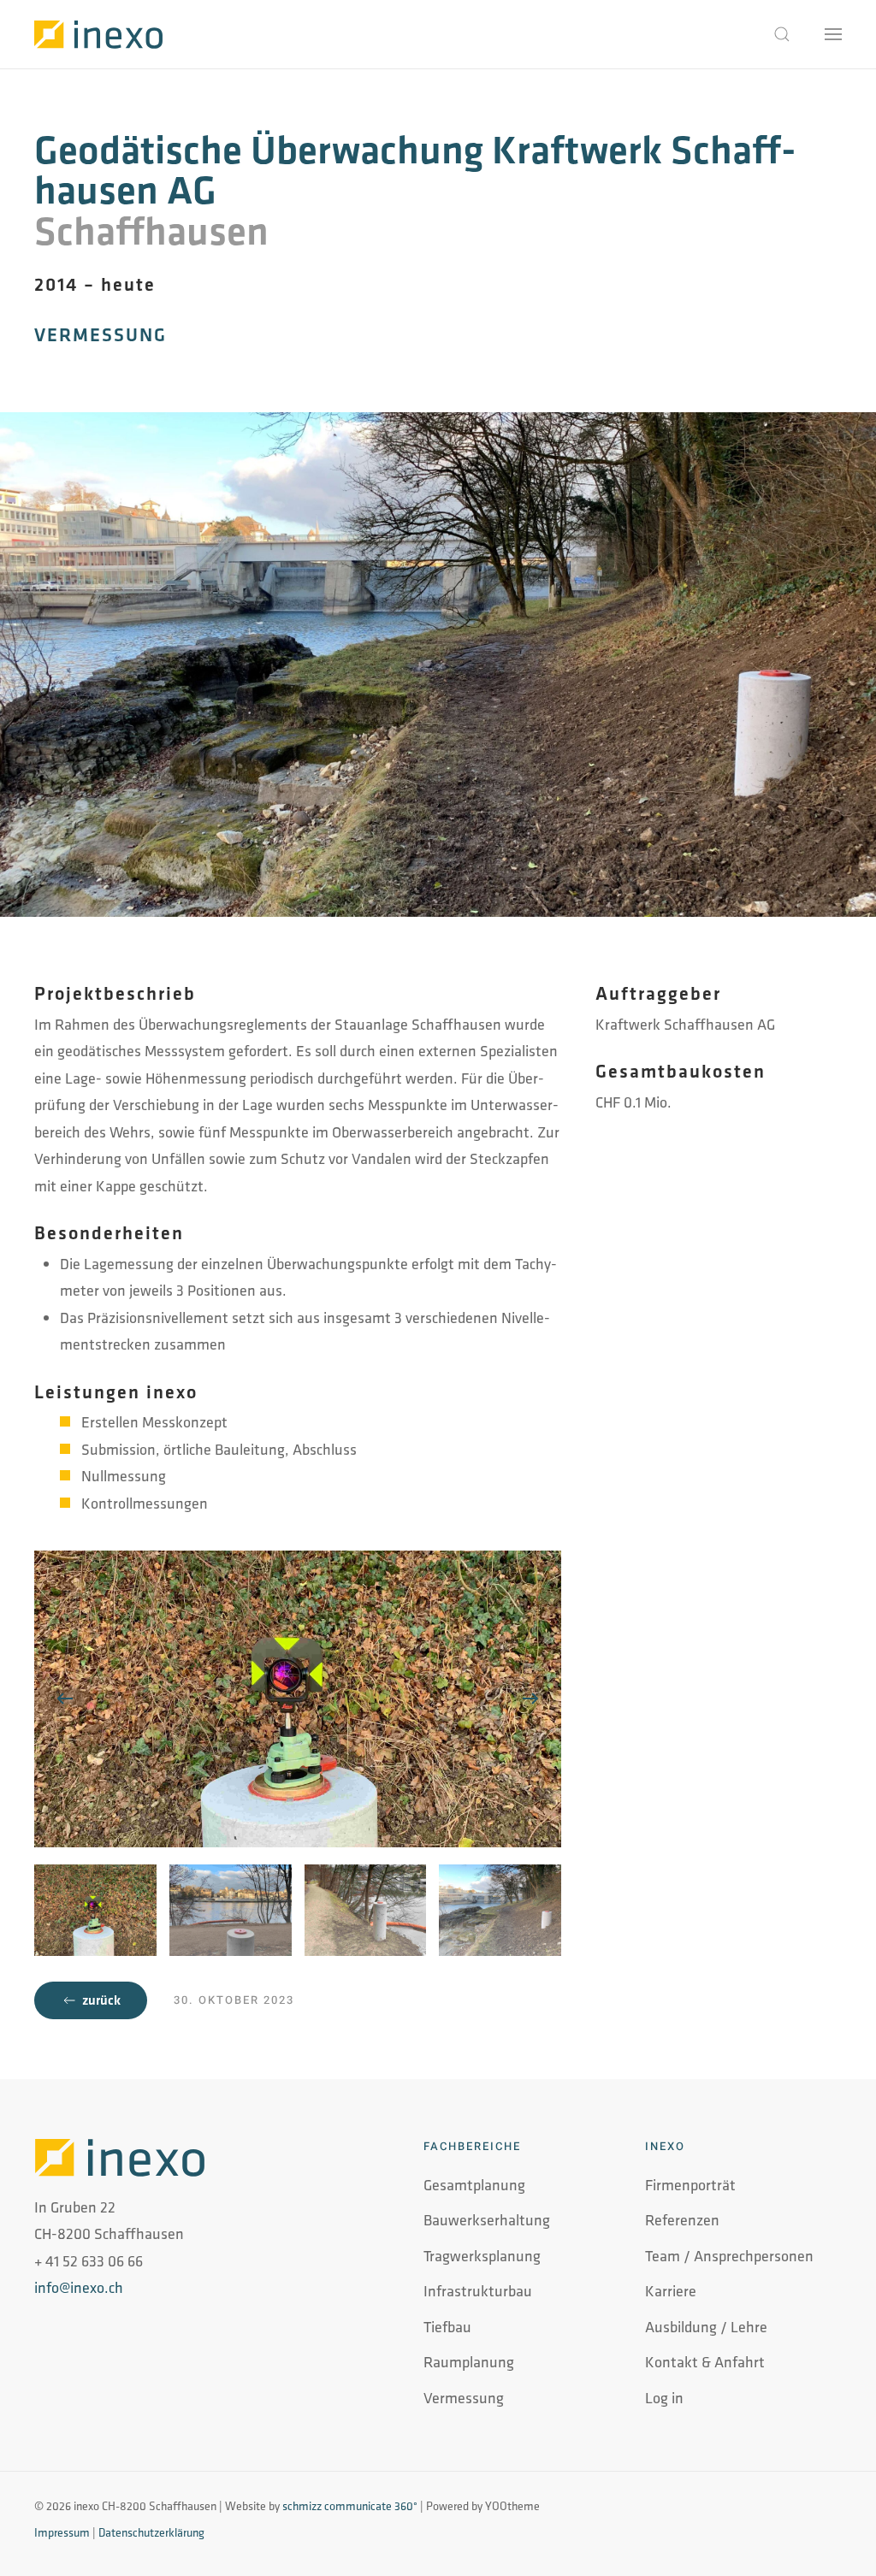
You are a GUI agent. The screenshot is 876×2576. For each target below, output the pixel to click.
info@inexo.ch (79, 2287)
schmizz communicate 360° (350, 2506)
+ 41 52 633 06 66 (89, 2261)
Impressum (62, 2532)
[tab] (95, 1910)
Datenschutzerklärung (151, 2532)
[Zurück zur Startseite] (98, 34)
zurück (101, 2000)
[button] (782, 34)
